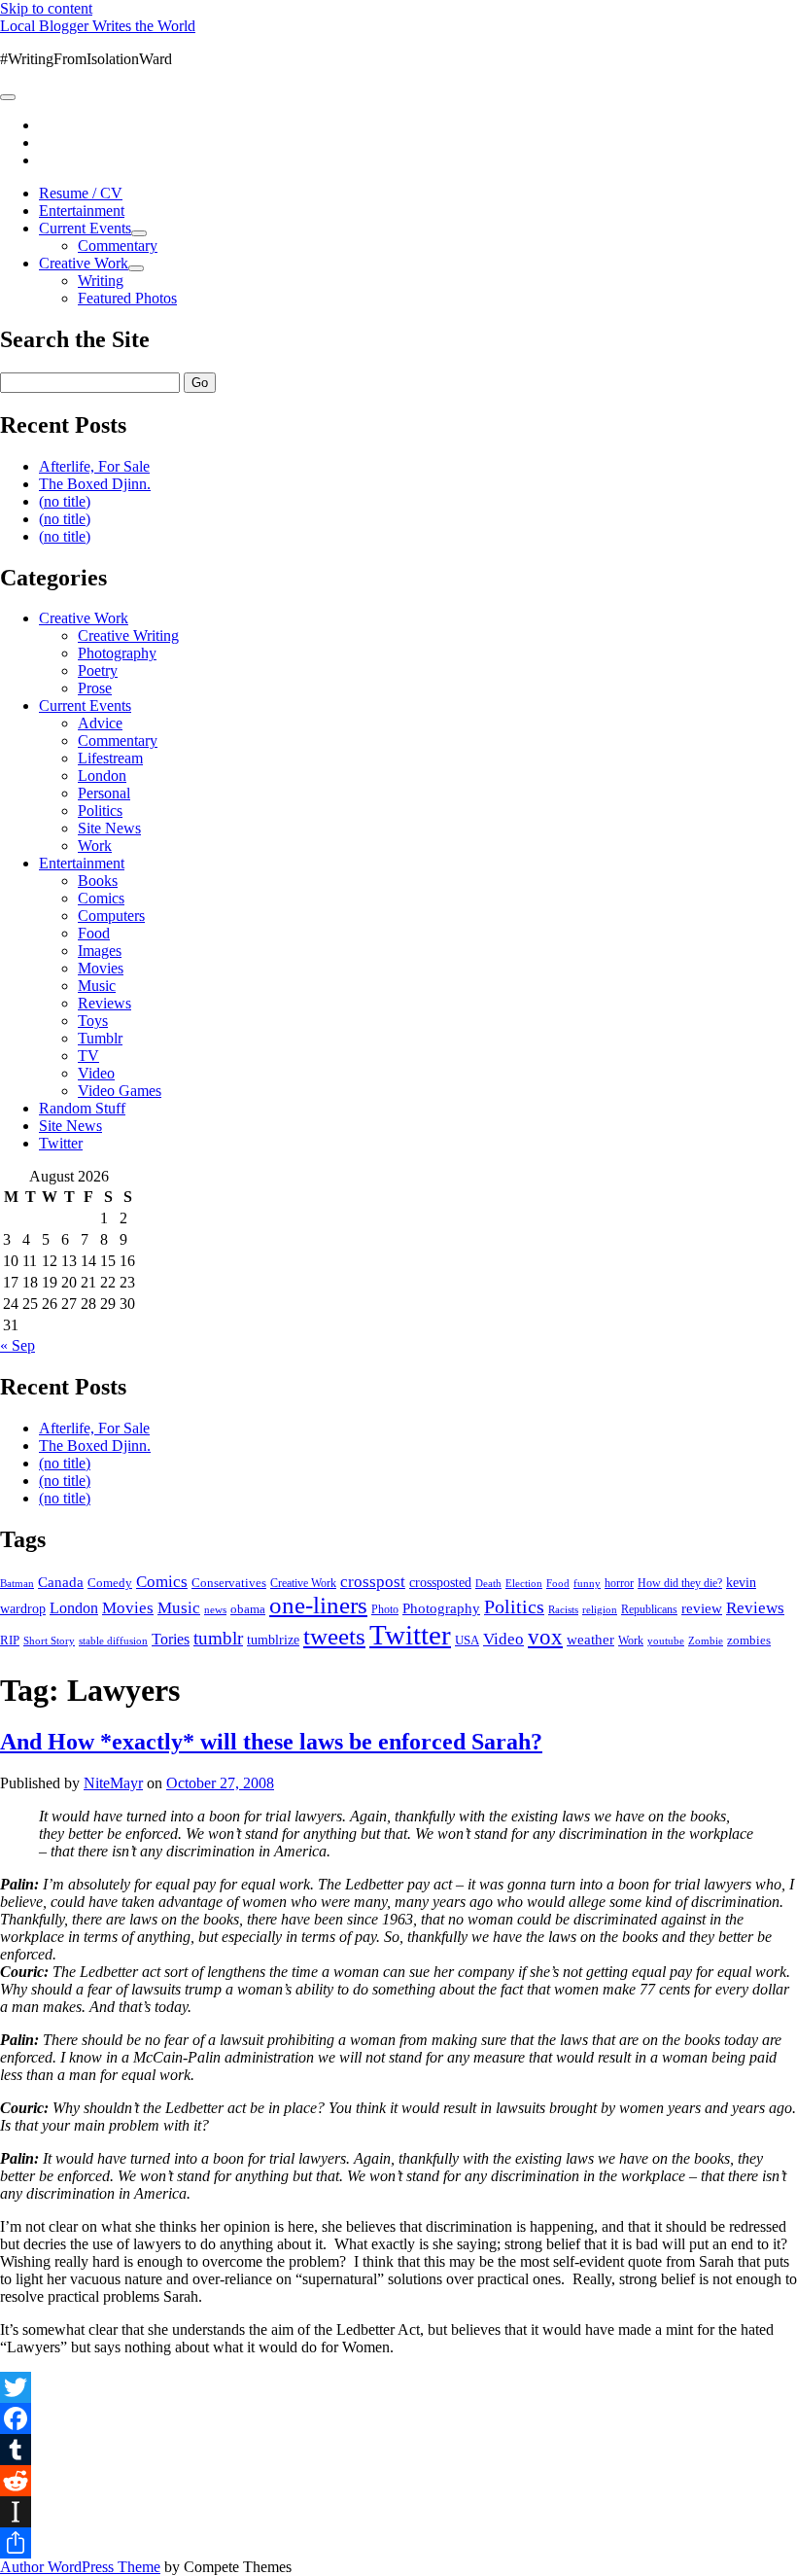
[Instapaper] (398, 2512)
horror (619, 1583)
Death (488, 1583)
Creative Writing (128, 635)
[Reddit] (398, 2481)
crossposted (440, 1582)
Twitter (61, 1143)
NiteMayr (113, 1783)
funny (587, 1584)
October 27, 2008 (220, 1783)
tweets (334, 1636)
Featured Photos (127, 298)
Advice (100, 723)
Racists (563, 1609)
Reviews (104, 1003)
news (215, 1609)
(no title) (65, 501)
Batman (17, 1584)
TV (88, 1056)
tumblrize (273, 1640)
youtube (666, 1641)
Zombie (706, 1641)
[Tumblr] (398, 2450)
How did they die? (680, 1583)
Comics (101, 898)
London (102, 776)
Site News (109, 828)
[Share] (398, 2543)
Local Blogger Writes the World (98, 26)
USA (467, 1640)
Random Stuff (82, 1108)
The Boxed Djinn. (95, 484)
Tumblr (100, 1038)
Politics (100, 811)
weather (590, 1639)
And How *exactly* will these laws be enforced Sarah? (271, 1742)
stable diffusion (113, 1641)
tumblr (218, 1638)
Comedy (110, 1583)
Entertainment (82, 211)
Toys (93, 1021)
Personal (104, 793)
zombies (749, 1640)
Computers (111, 916)
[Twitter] (398, 2387)
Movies (101, 968)
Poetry (98, 670)
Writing (101, 281)
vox (545, 1637)
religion (600, 1609)
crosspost (373, 1582)
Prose (95, 688)
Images (100, 951)
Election (524, 1583)
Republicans (649, 1609)
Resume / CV (81, 193)
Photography (117, 653)
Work (95, 846)
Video (96, 1073)
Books (98, 881)
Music (97, 986)
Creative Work (84, 263)
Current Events (85, 228)
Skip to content (46, 8)
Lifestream (110, 758)
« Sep (17, 1345)
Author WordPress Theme (80, 2567)
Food (94, 933)
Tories (171, 1639)
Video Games (120, 1091)
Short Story (49, 1641)
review (702, 1608)
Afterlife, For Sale (94, 466)
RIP (10, 1640)
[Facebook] (398, 2418)
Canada (61, 1582)
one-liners (318, 1605)
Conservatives (229, 1583)
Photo (385, 1609)
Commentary (118, 246)
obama (248, 1609)
